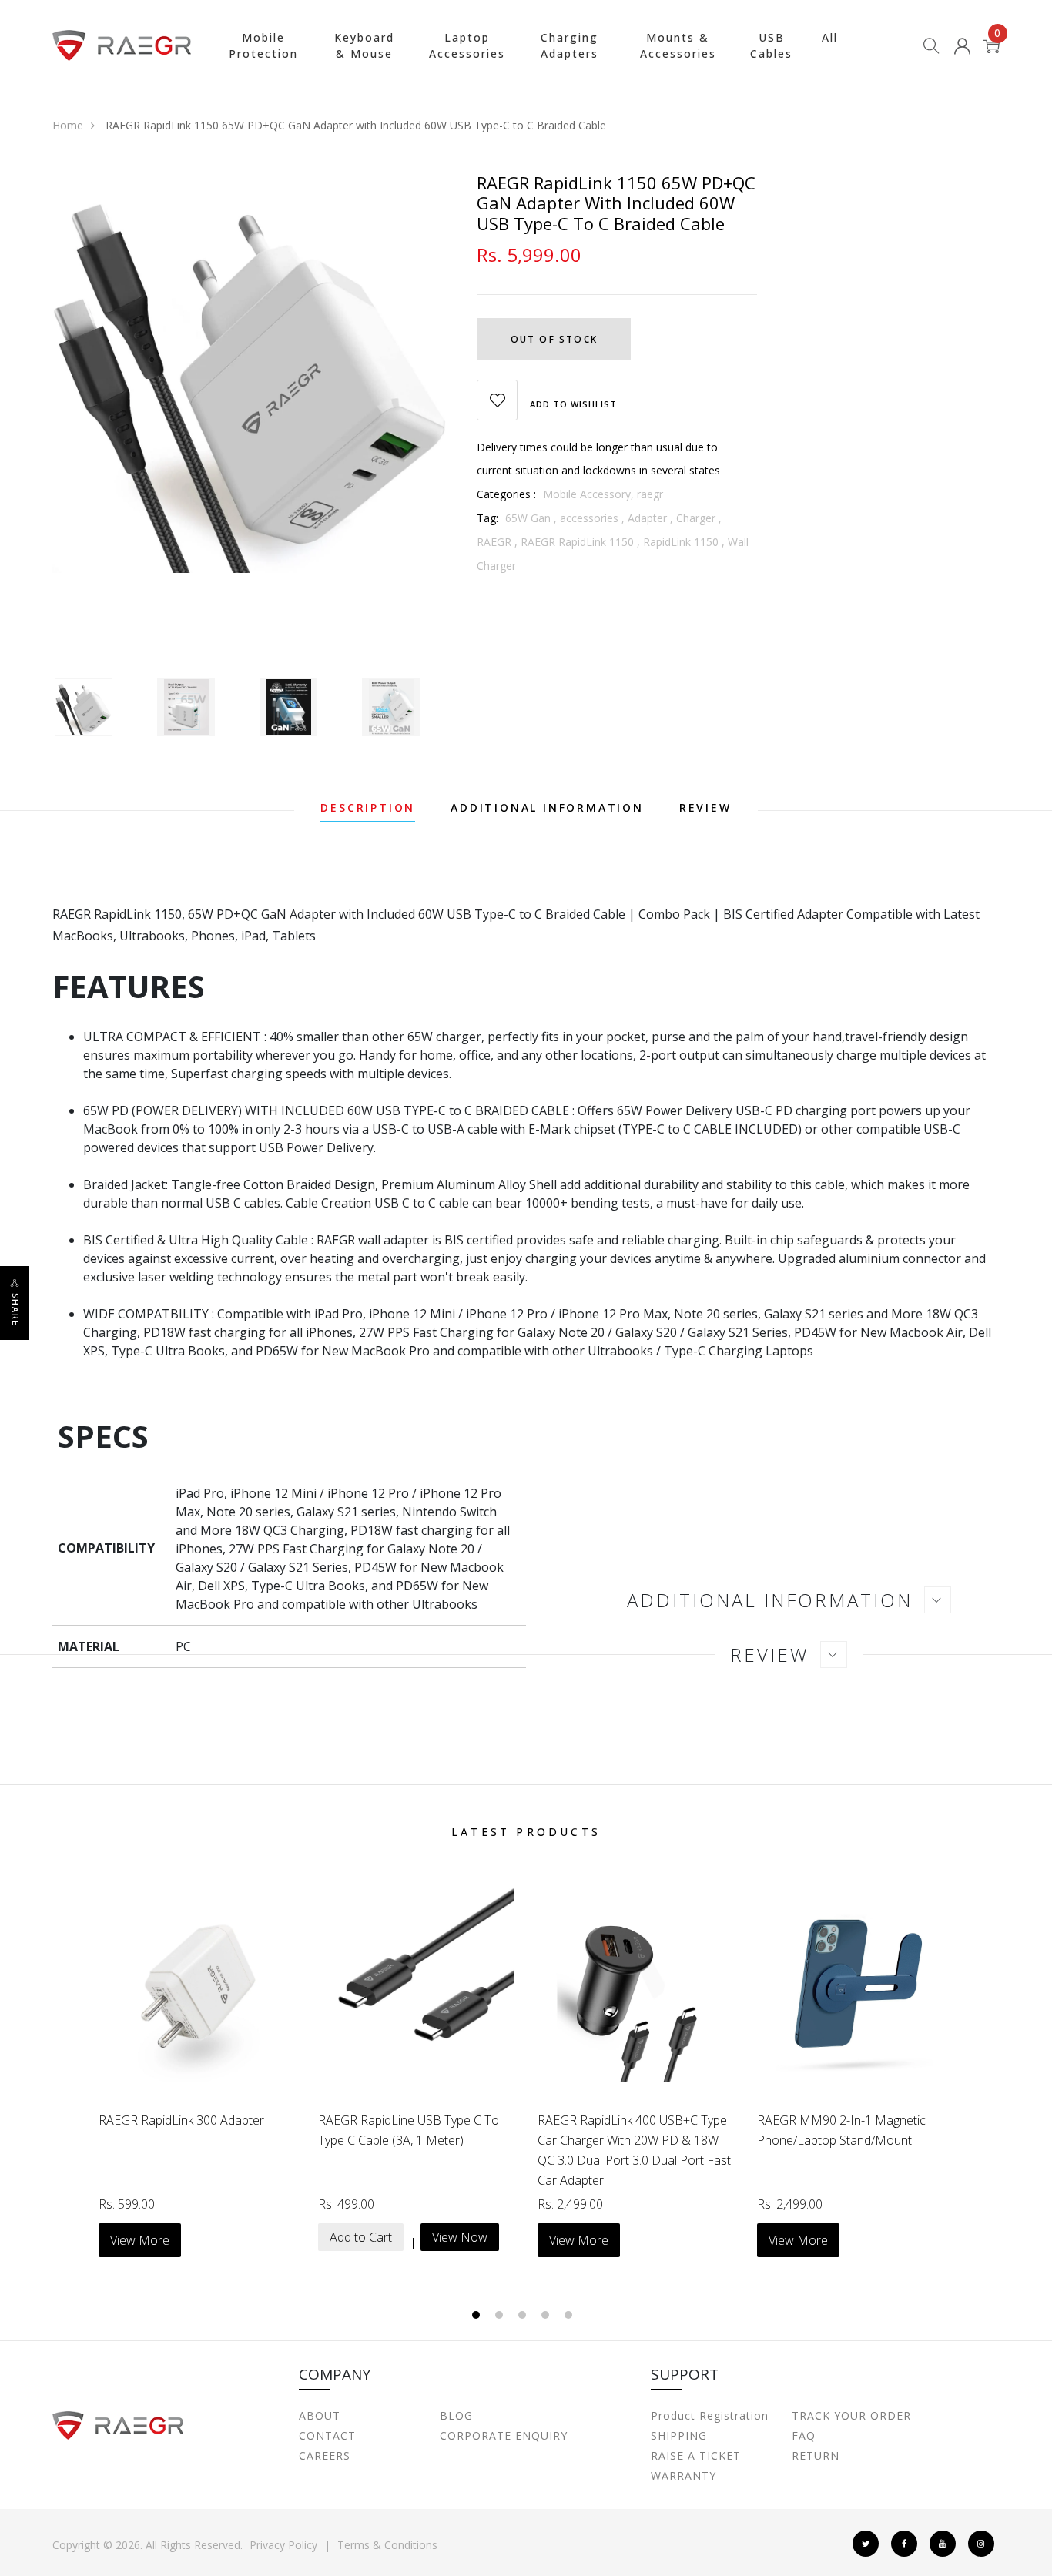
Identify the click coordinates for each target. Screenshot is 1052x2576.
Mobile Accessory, (590, 494)
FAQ (804, 2435)
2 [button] (501, 2316)
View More (140, 2240)
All (830, 37)
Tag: (487, 518)
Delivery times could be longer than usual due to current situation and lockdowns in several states (598, 459)
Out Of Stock (554, 339)
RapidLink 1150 (681, 542)
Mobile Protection (263, 45)
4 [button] (547, 2316)
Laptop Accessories (467, 45)
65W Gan (528, 518)
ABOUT (320, 2415)
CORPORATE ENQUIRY (504, 2435)
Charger (696, 518)
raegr (650, 494)
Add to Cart (361, 2237)
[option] (253, 373)
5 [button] (570, 2316)
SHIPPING (679, 2435)
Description (368, 809)
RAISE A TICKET (696, 2455)
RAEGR (494, 542)
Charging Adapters (570, 45)
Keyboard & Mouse (364, 45)
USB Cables (771, 45)
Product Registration (710, 2415)
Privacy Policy (283, 2545)
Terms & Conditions (387, 2545)
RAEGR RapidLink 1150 (577, 542)
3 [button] (524, 2316)
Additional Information (547, 809)
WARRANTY (683, 2476)
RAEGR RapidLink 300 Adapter (181, 2120)
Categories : (506, 494)
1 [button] (478, 2316)
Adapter (647, 518)
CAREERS (325, 2455)
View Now (460, 2237)
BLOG (456, 2415)
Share (16, 1310)
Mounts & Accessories (678, 45)
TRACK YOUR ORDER (851, 2415)
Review (705, 809)
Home (68, 125)
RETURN (816, 2455)
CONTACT (327, 2435)
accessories (589, 518)
